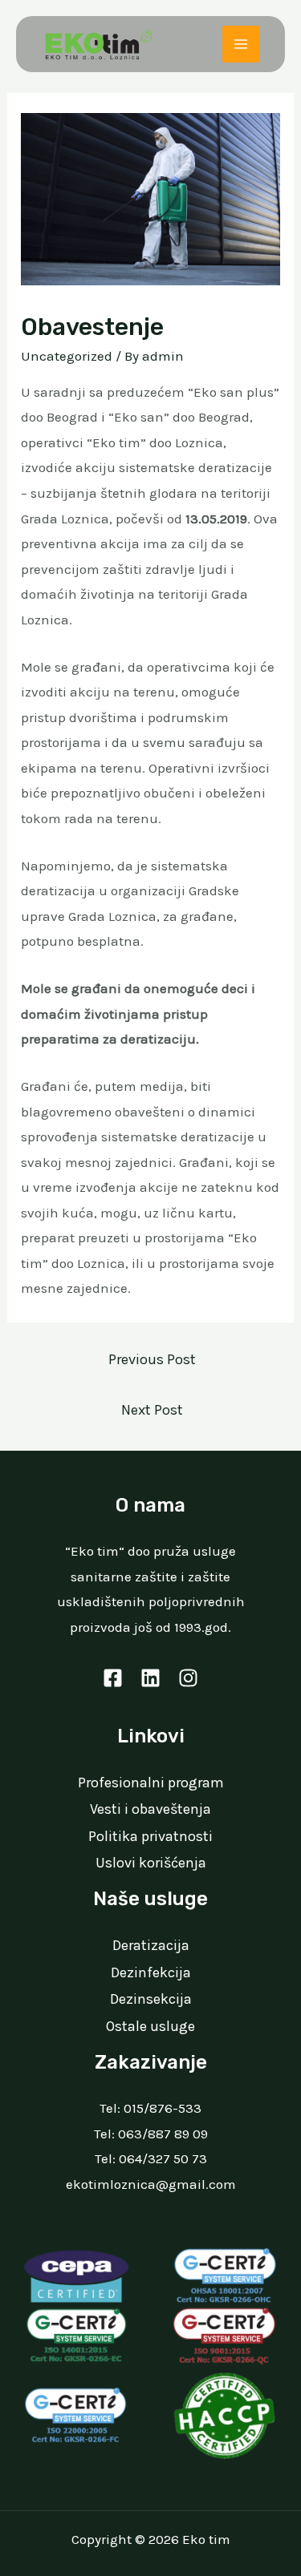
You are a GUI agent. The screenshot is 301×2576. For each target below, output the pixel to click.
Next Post (152, 1410)
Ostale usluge (150, 2026)
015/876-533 (163, 2108)
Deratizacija (151, 1945)
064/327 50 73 (163, 2158)
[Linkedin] (150, 1678)
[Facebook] (113, 1678)
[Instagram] (188, 1678)
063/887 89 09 (163, 2134)
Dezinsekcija (151, 1999)
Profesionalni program (151, 1783)
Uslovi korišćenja (151, 1863)
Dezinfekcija (151, 1972)
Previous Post (152, 1359)
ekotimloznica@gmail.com (151, 2184)
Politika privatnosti (150, 1836)
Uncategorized (67, 356)
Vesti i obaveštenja (150, 1809)
